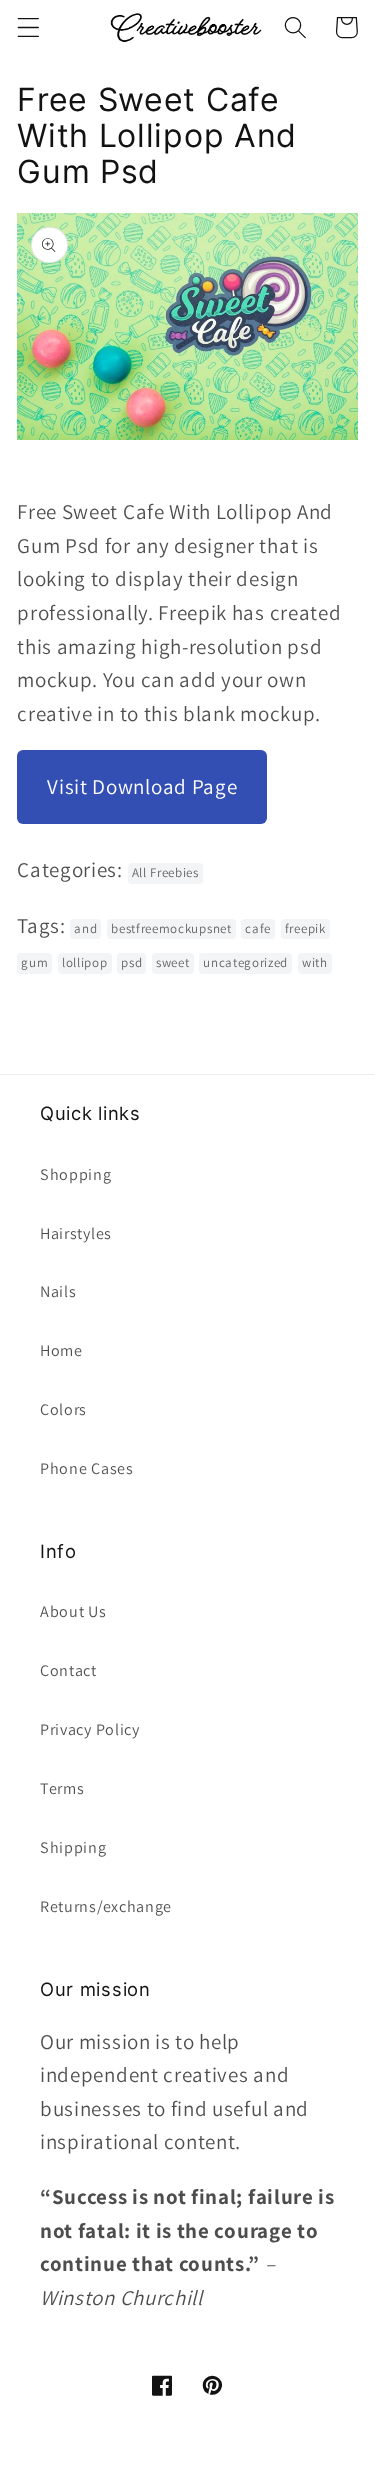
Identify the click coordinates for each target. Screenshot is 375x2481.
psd (131, 962)
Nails (58, 1291)
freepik (305, 928)
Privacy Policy (90, 1729)
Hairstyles (76, 1233)
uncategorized (245, 962)
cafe (258, 928)
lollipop (85, 962)
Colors (63, 1409)
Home (61, 1350)
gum (34, 962)
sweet (172, 962)
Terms (62, 1788)
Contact (68, 1670)
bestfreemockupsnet (171, 928)
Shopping (76, 1174)
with (315, 962)
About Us (73, 1611)
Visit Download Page (142, 786)
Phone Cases (87, 1468)
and (85, 928)
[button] (28, 27)
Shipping (73, 1847)
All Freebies (165, 872)
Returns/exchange (106, 1906)
